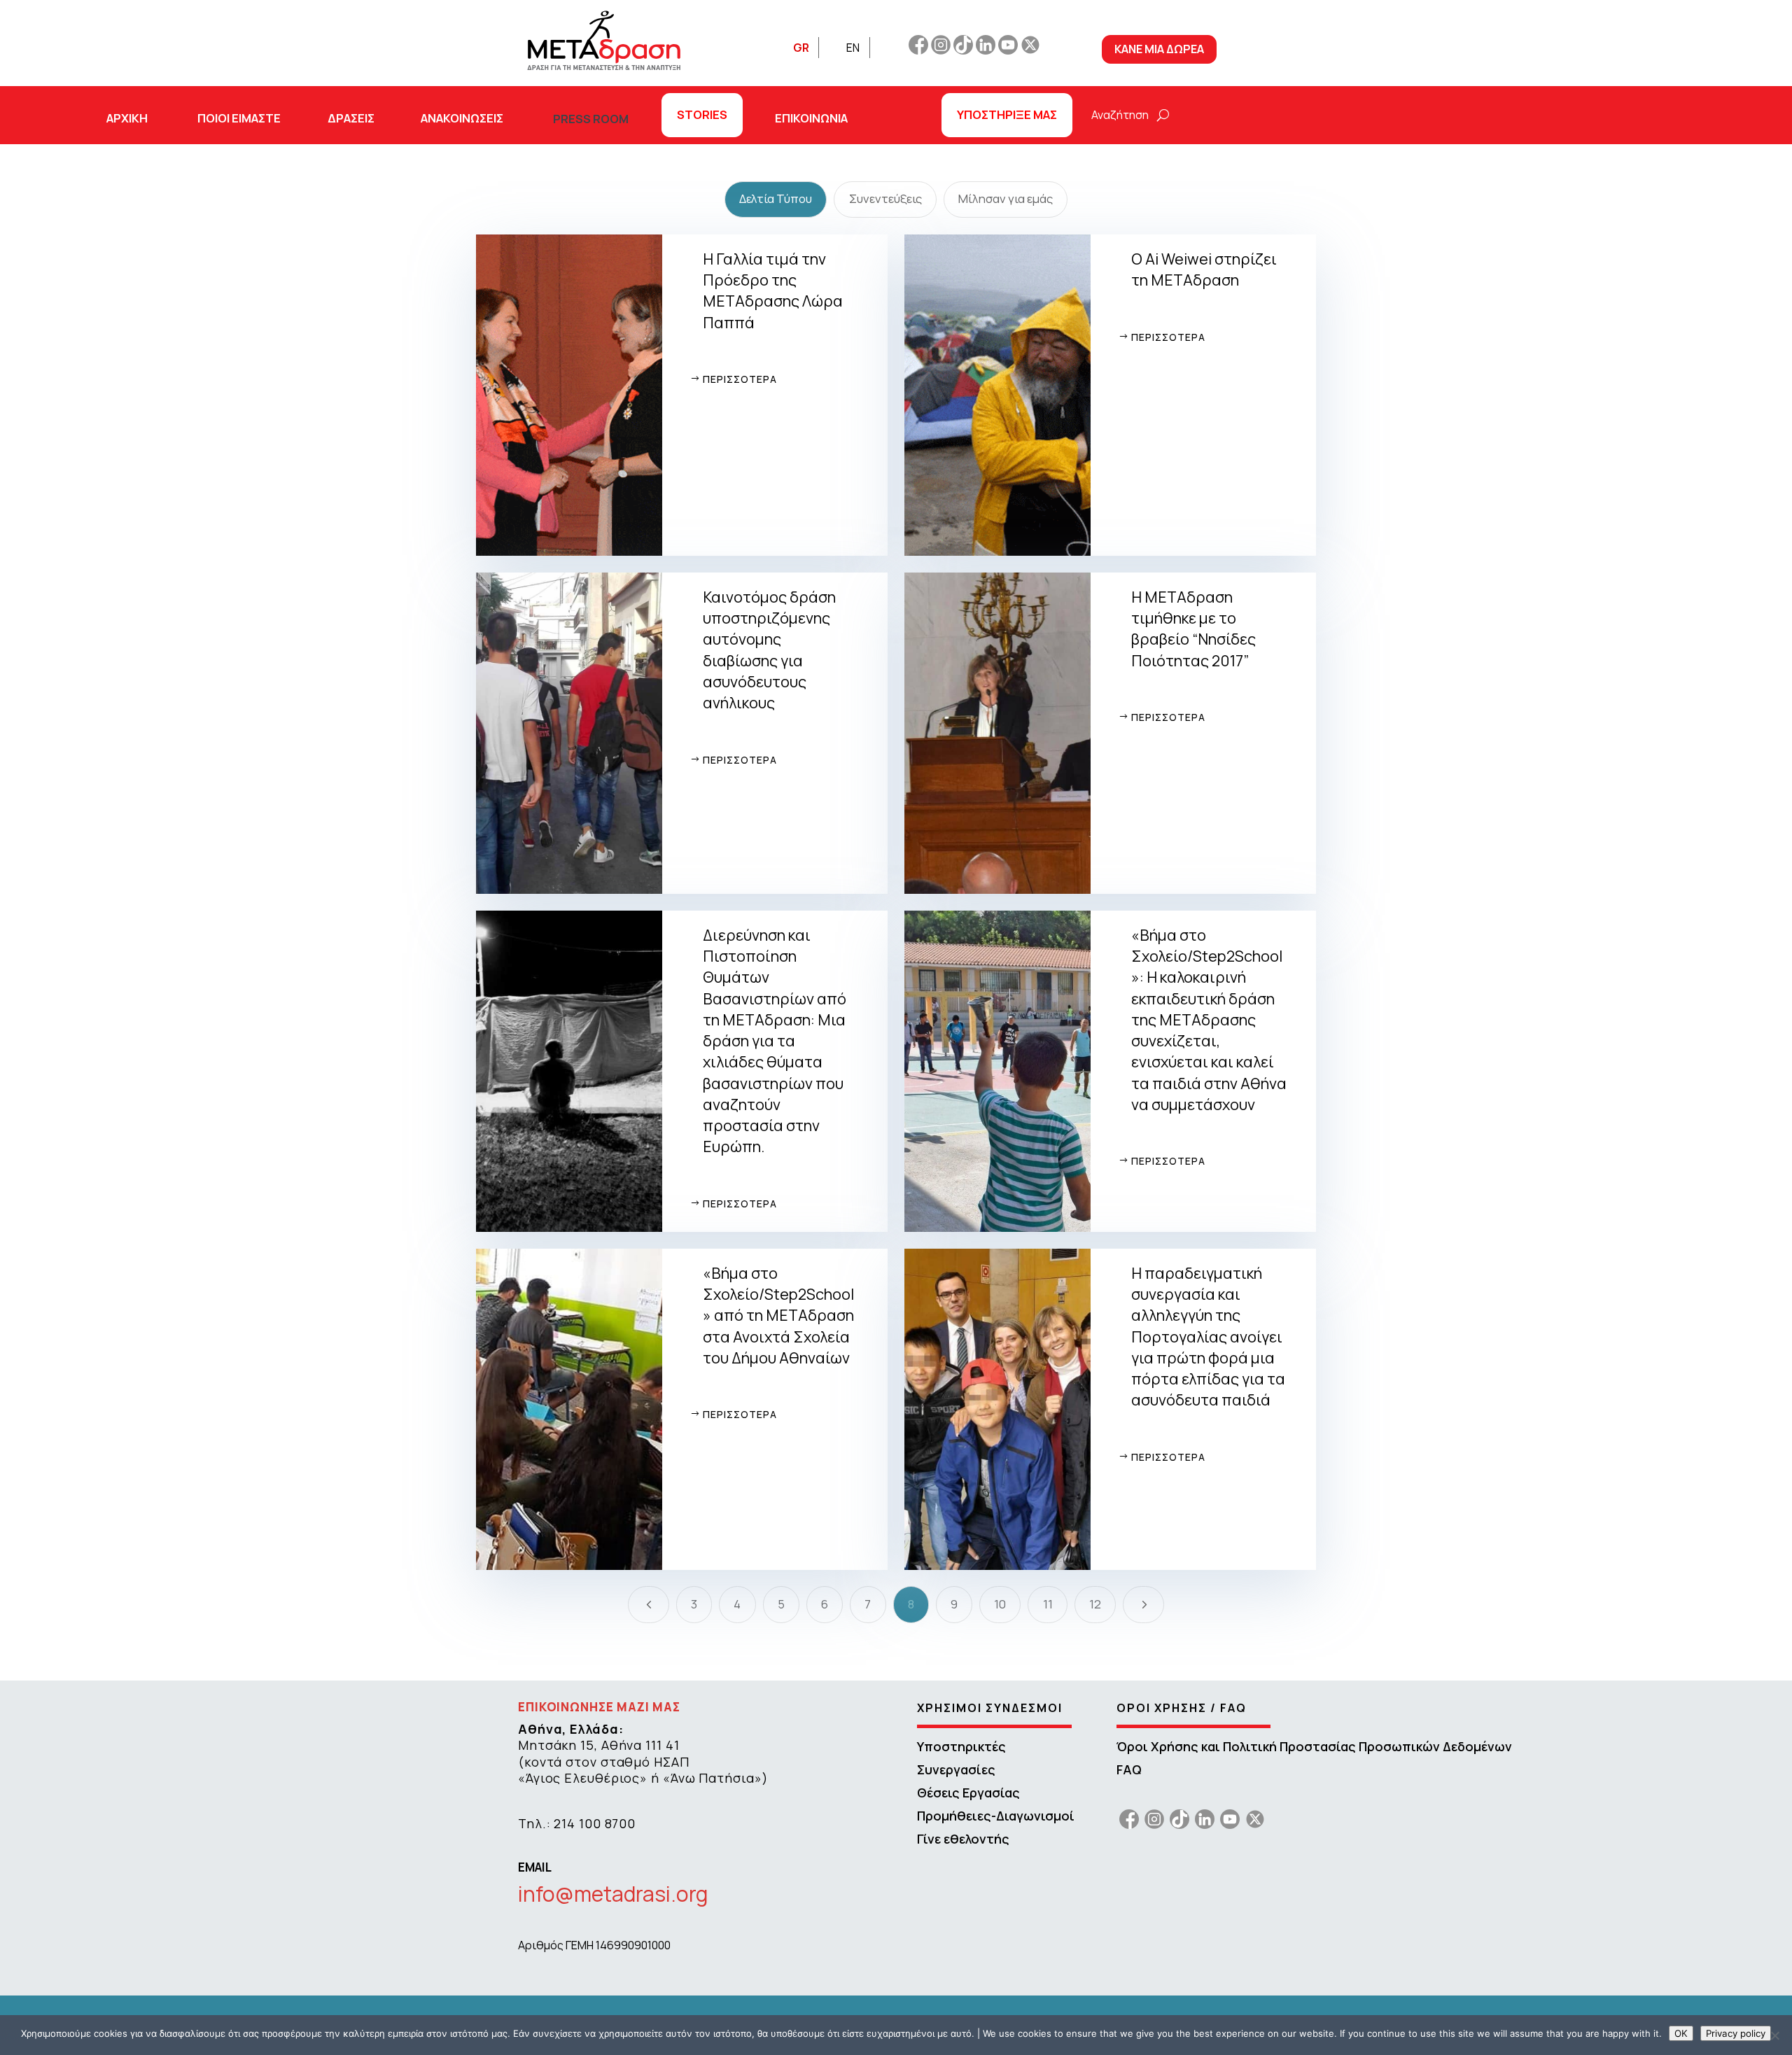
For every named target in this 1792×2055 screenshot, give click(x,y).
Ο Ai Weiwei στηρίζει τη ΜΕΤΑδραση (1204, 269)
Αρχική (127, 118)
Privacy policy (1736, 2033)
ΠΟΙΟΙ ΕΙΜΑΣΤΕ (239, 118)
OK (1681, 2033)
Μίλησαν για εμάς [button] (1006, 198)
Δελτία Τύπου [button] (776, 198)
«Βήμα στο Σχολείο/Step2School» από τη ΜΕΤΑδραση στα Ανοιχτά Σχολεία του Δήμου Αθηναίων (778, 1315)
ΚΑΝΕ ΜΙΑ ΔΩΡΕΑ (1159, 49)
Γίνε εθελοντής (963, 1839)
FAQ (1129, 1769)
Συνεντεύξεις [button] (885, 198)
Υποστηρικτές (961, 1746)
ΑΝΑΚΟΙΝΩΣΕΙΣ (462, 118)
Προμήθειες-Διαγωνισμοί (996, 1816)
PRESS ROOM (591, 119)
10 (1000, 1604)
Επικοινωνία (811, 118)
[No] (1774, 2035)
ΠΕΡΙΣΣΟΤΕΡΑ (740, 379)
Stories (702, 114)
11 (1048, 1604)
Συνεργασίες (956, 1769)
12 (1095, 1604)
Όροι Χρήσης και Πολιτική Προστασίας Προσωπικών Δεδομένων (1314, 1746)
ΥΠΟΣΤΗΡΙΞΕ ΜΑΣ (1007, 114)
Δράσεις (351, 118)
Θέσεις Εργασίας (968, 1793)
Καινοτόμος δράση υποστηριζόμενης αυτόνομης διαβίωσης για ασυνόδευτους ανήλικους (769, 650)
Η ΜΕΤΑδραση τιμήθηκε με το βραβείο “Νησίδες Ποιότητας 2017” (1193, 629)
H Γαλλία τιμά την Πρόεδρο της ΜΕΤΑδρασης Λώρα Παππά (773, 290)
